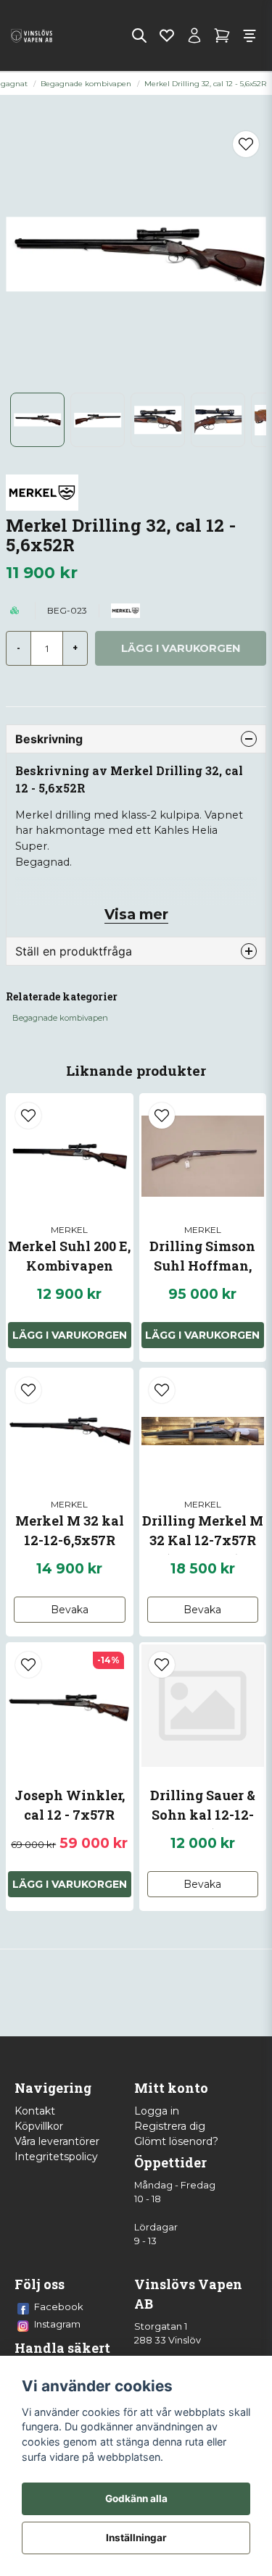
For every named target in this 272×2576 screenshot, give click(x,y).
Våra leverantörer (57, 2141)
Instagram (57, 2324)
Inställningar (136, 2538)
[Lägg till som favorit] (167, 35)
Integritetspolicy (56, 2157)
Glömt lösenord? (176, 2141)
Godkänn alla (136, 2498)
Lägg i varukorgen (70, 1335)
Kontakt (35, 2111)
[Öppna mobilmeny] (250, 35)
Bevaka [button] (70, 1610)
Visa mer (136, 914)
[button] (246, 144)
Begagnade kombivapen (86, 84)
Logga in (157, 2111)
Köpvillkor (39, 2126)
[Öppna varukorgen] (222, 35)
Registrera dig (170, 2126)
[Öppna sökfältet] (139, 35)
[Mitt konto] (194, 35)
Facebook (59, 2307)
